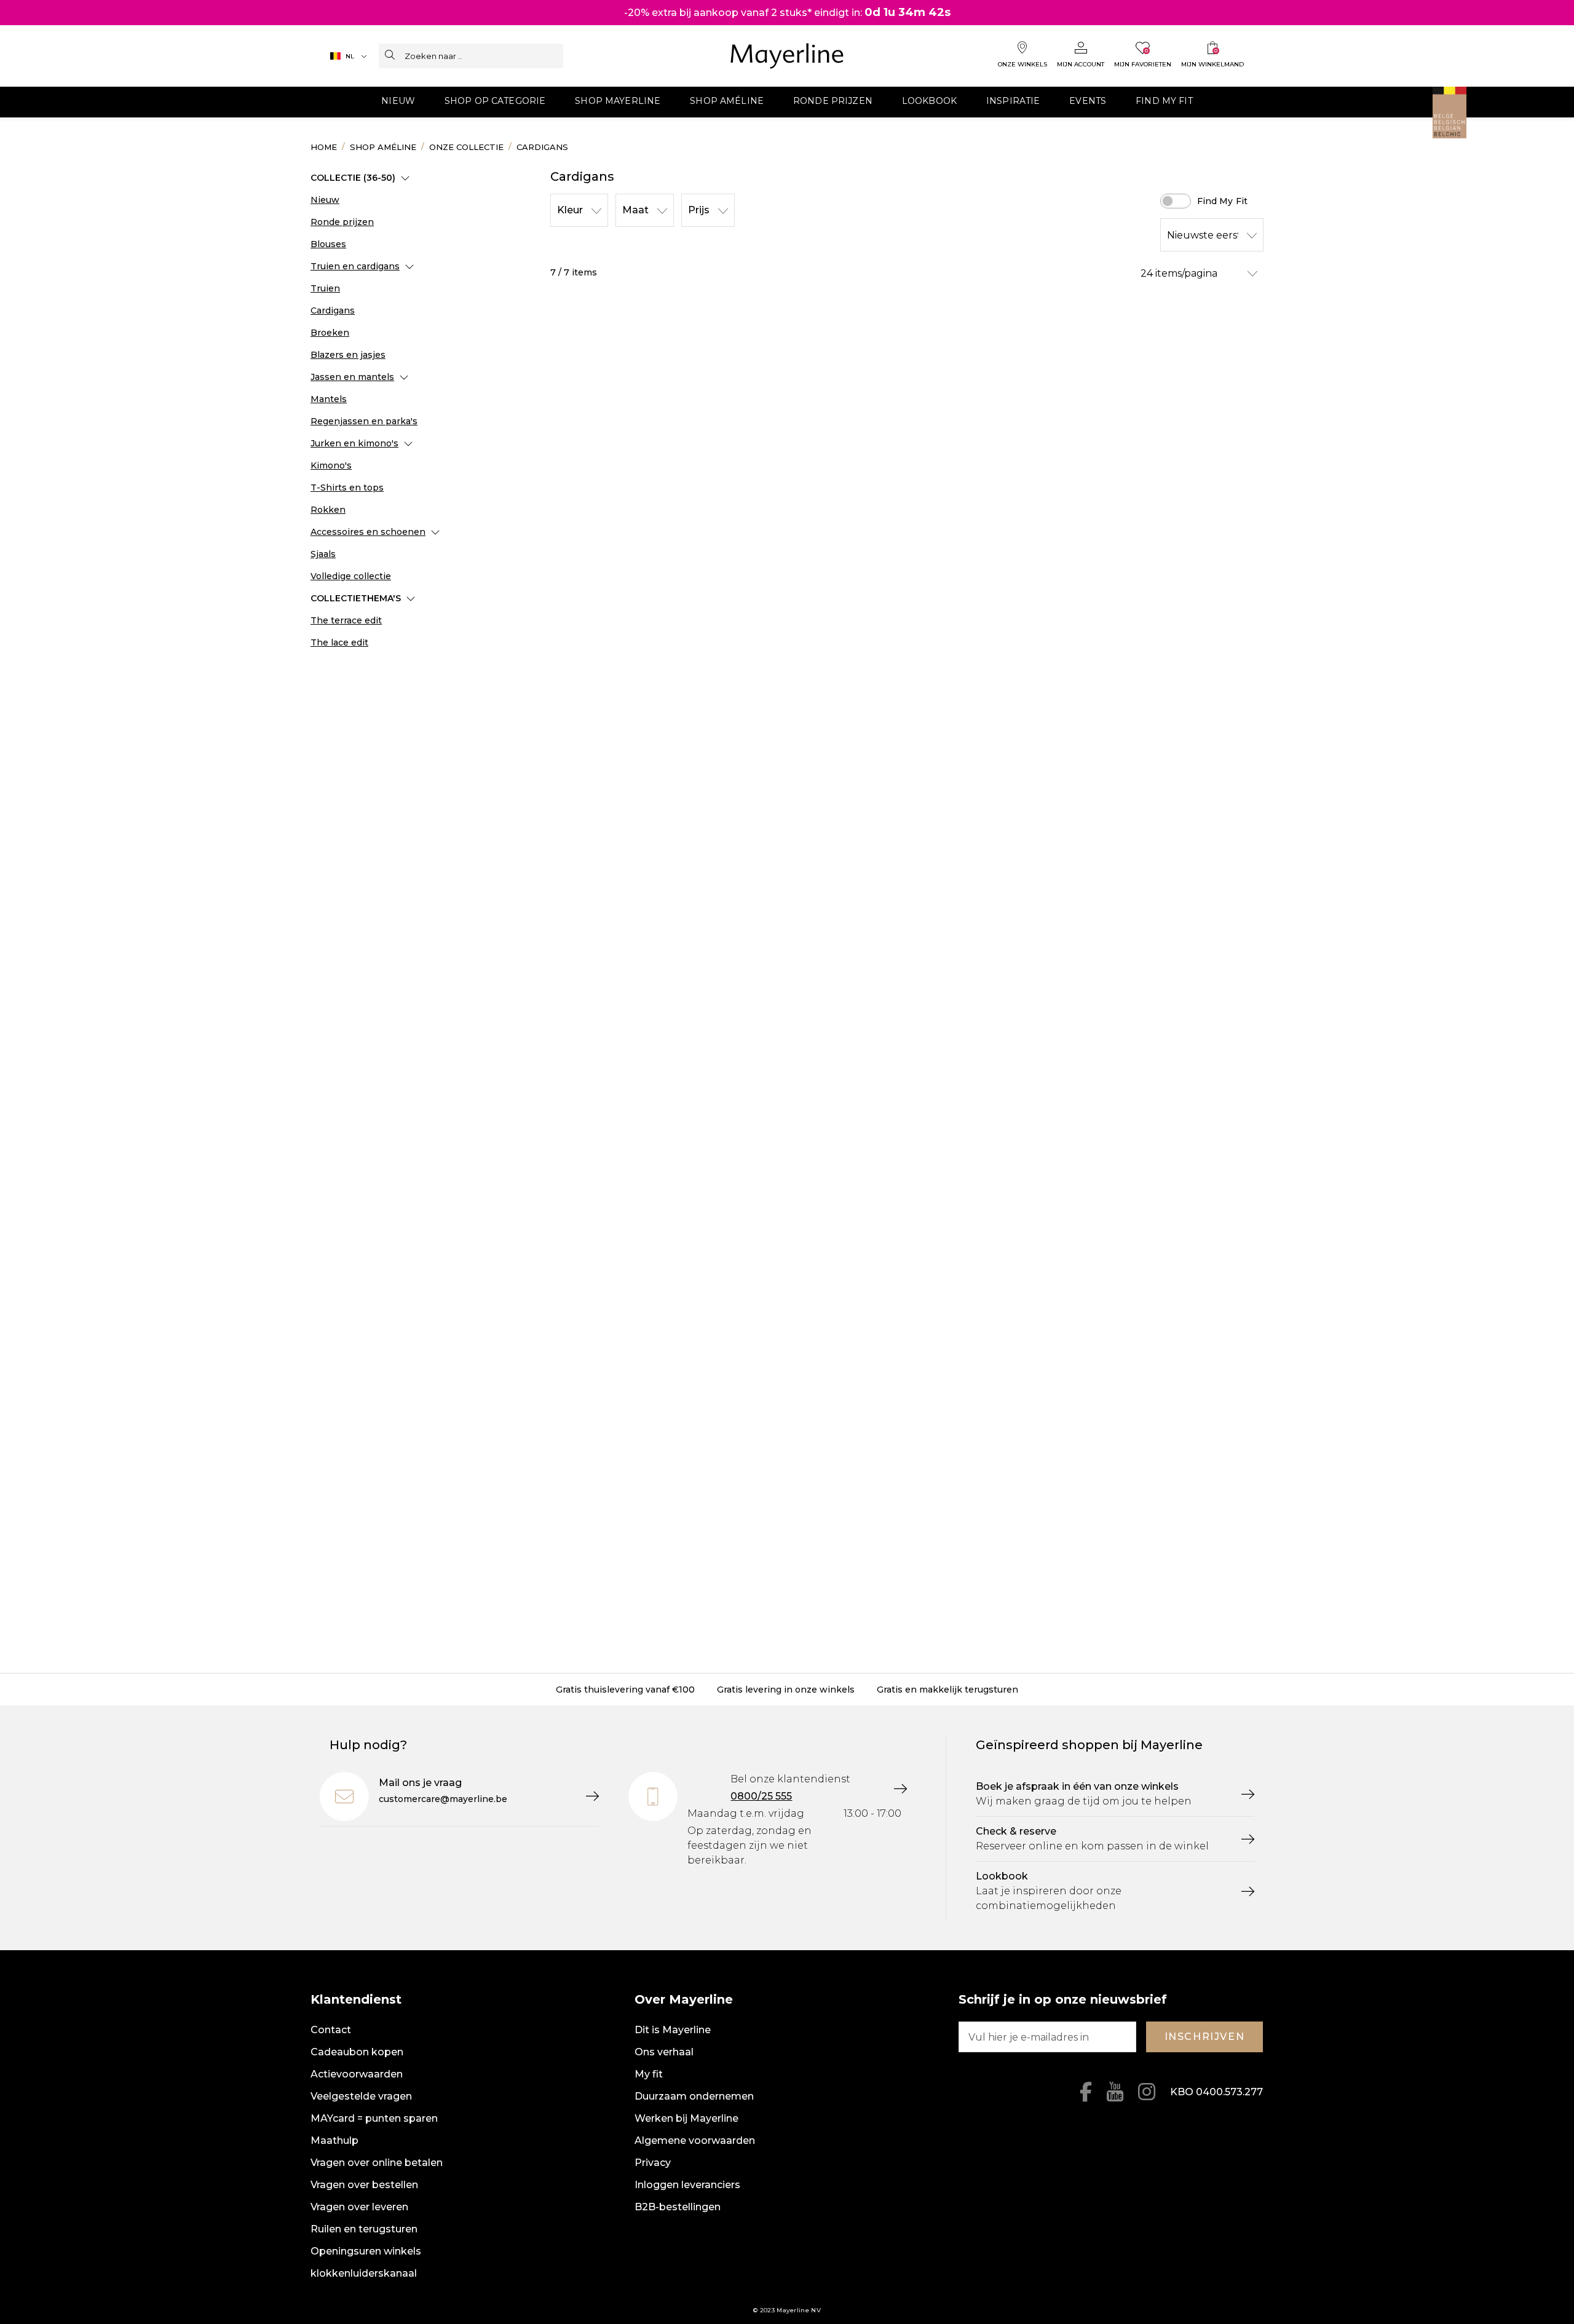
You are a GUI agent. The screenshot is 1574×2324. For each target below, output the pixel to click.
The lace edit (339, 642)
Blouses (328, 244)
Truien (325, 288)
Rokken (328, 510)
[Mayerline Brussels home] (787, 56)
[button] (398, 102)
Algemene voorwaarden (695, 2140)
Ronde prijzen (342, 222)
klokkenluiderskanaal (364, 2273)
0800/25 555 (761, 1796)
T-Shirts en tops (347, 488)
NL (350, 56)
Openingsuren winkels (366, 2251)
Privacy (653, 2163)
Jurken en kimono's (354, 443)
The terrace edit (346, 620)
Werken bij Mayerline (686, 2118)
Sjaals (323, 554)
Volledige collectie (351, 576)
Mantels (329, 399)
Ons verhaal (664, 2052)
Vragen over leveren (359, 2207)
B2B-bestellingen (678, 2207)
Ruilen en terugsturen (364, 2229)
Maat (635, 210)
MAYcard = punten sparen (374, 2118)
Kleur (570, 210)
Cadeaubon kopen (357, 2052)
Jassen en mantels (352, 377)
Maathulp (334, 2140)
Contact (331, 2030)
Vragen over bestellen (364, 2185)
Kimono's (331, 465)
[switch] (1176, 201)
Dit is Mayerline (673, 2030)
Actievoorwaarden (357, 2074)
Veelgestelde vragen (361, 2096)
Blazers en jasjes (348, 355)
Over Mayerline (684, 1999)
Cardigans (333, 310)
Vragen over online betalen (377, 2163)
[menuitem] (398, 102)
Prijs (699, 210)
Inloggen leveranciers (687, 2185)
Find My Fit (1223, 201)
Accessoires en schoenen (368, 532)
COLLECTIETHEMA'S (356, 598)
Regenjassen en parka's (364, 421)
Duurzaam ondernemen (694, 2096)
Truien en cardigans (355, 266)
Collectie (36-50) (353, 178)
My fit (649, 2074)
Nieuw (325, 200)
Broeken (330, 333)
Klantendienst (356, 1999)
